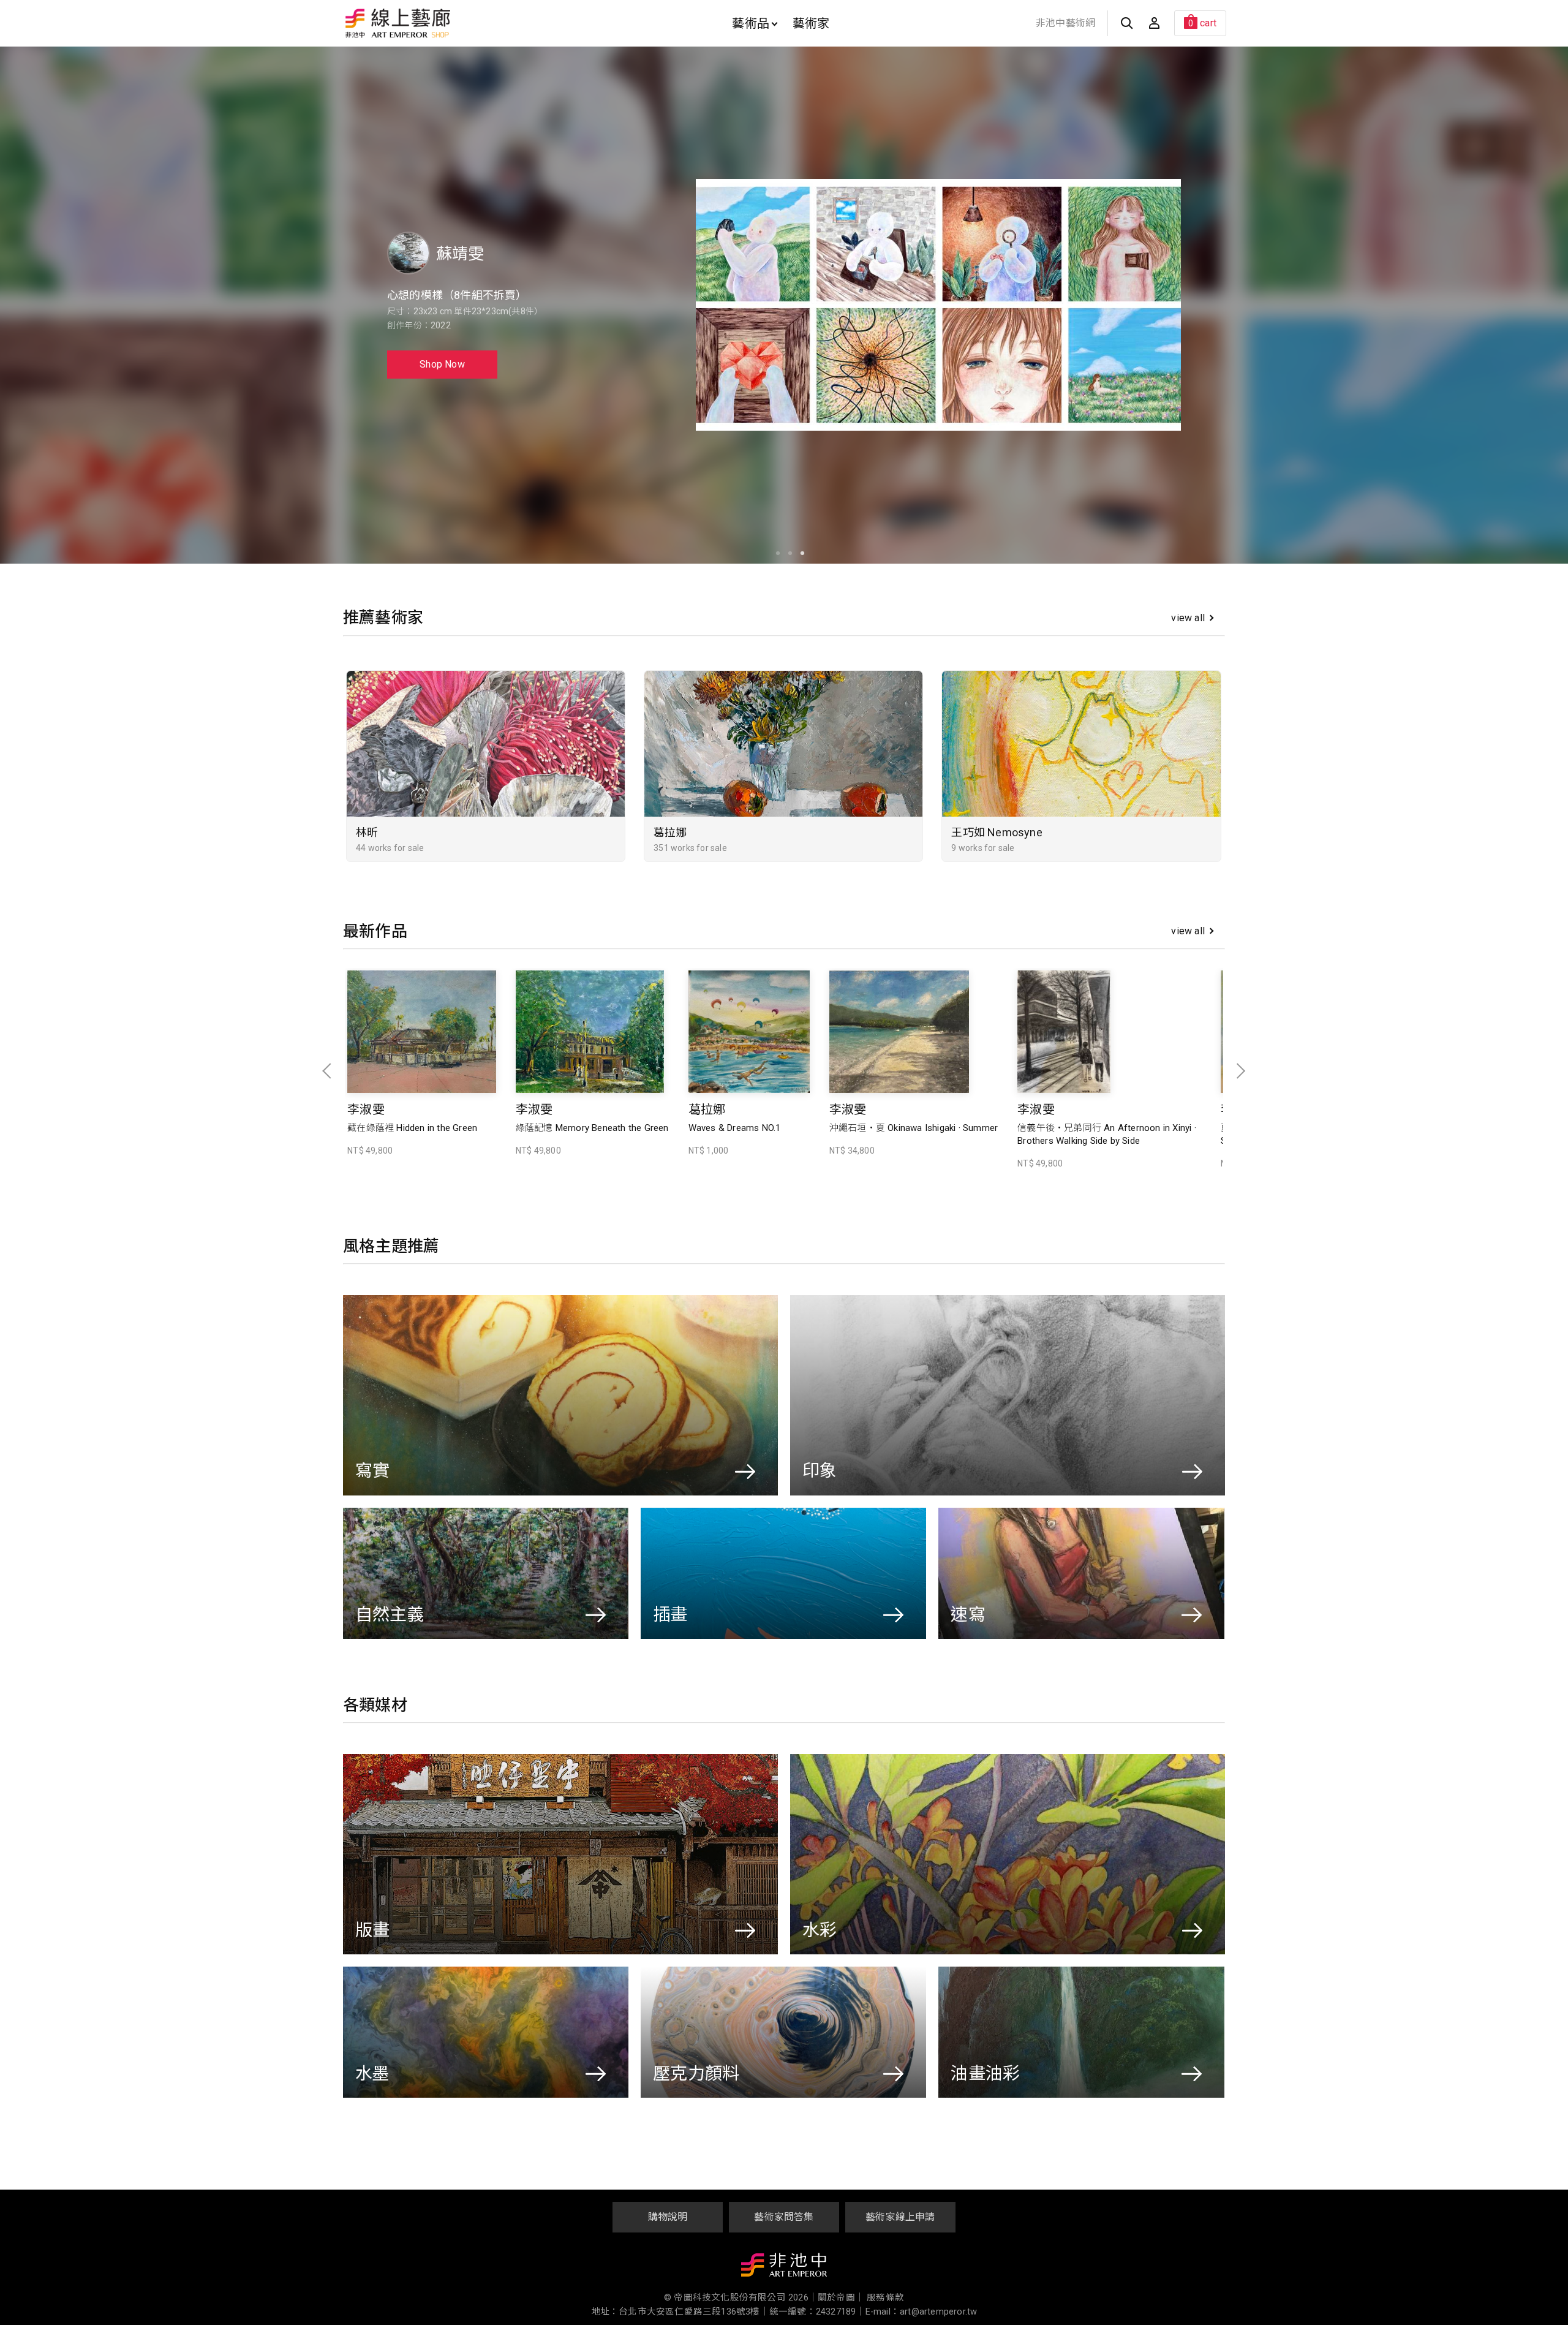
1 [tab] (775, 554)
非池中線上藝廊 (441, 23)
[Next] (1549, 305)
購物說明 (668, 2217)
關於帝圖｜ (841, 2298)
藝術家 (811, 23)
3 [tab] (799, 554)
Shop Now (442, 364)
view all (1188, 618)
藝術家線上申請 (900, 2217)
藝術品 (751, 23)
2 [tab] (787, 554)
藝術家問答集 (784, 2217)
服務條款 (885, 2298)
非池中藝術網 (1065, 23)
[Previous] (19, 305)
